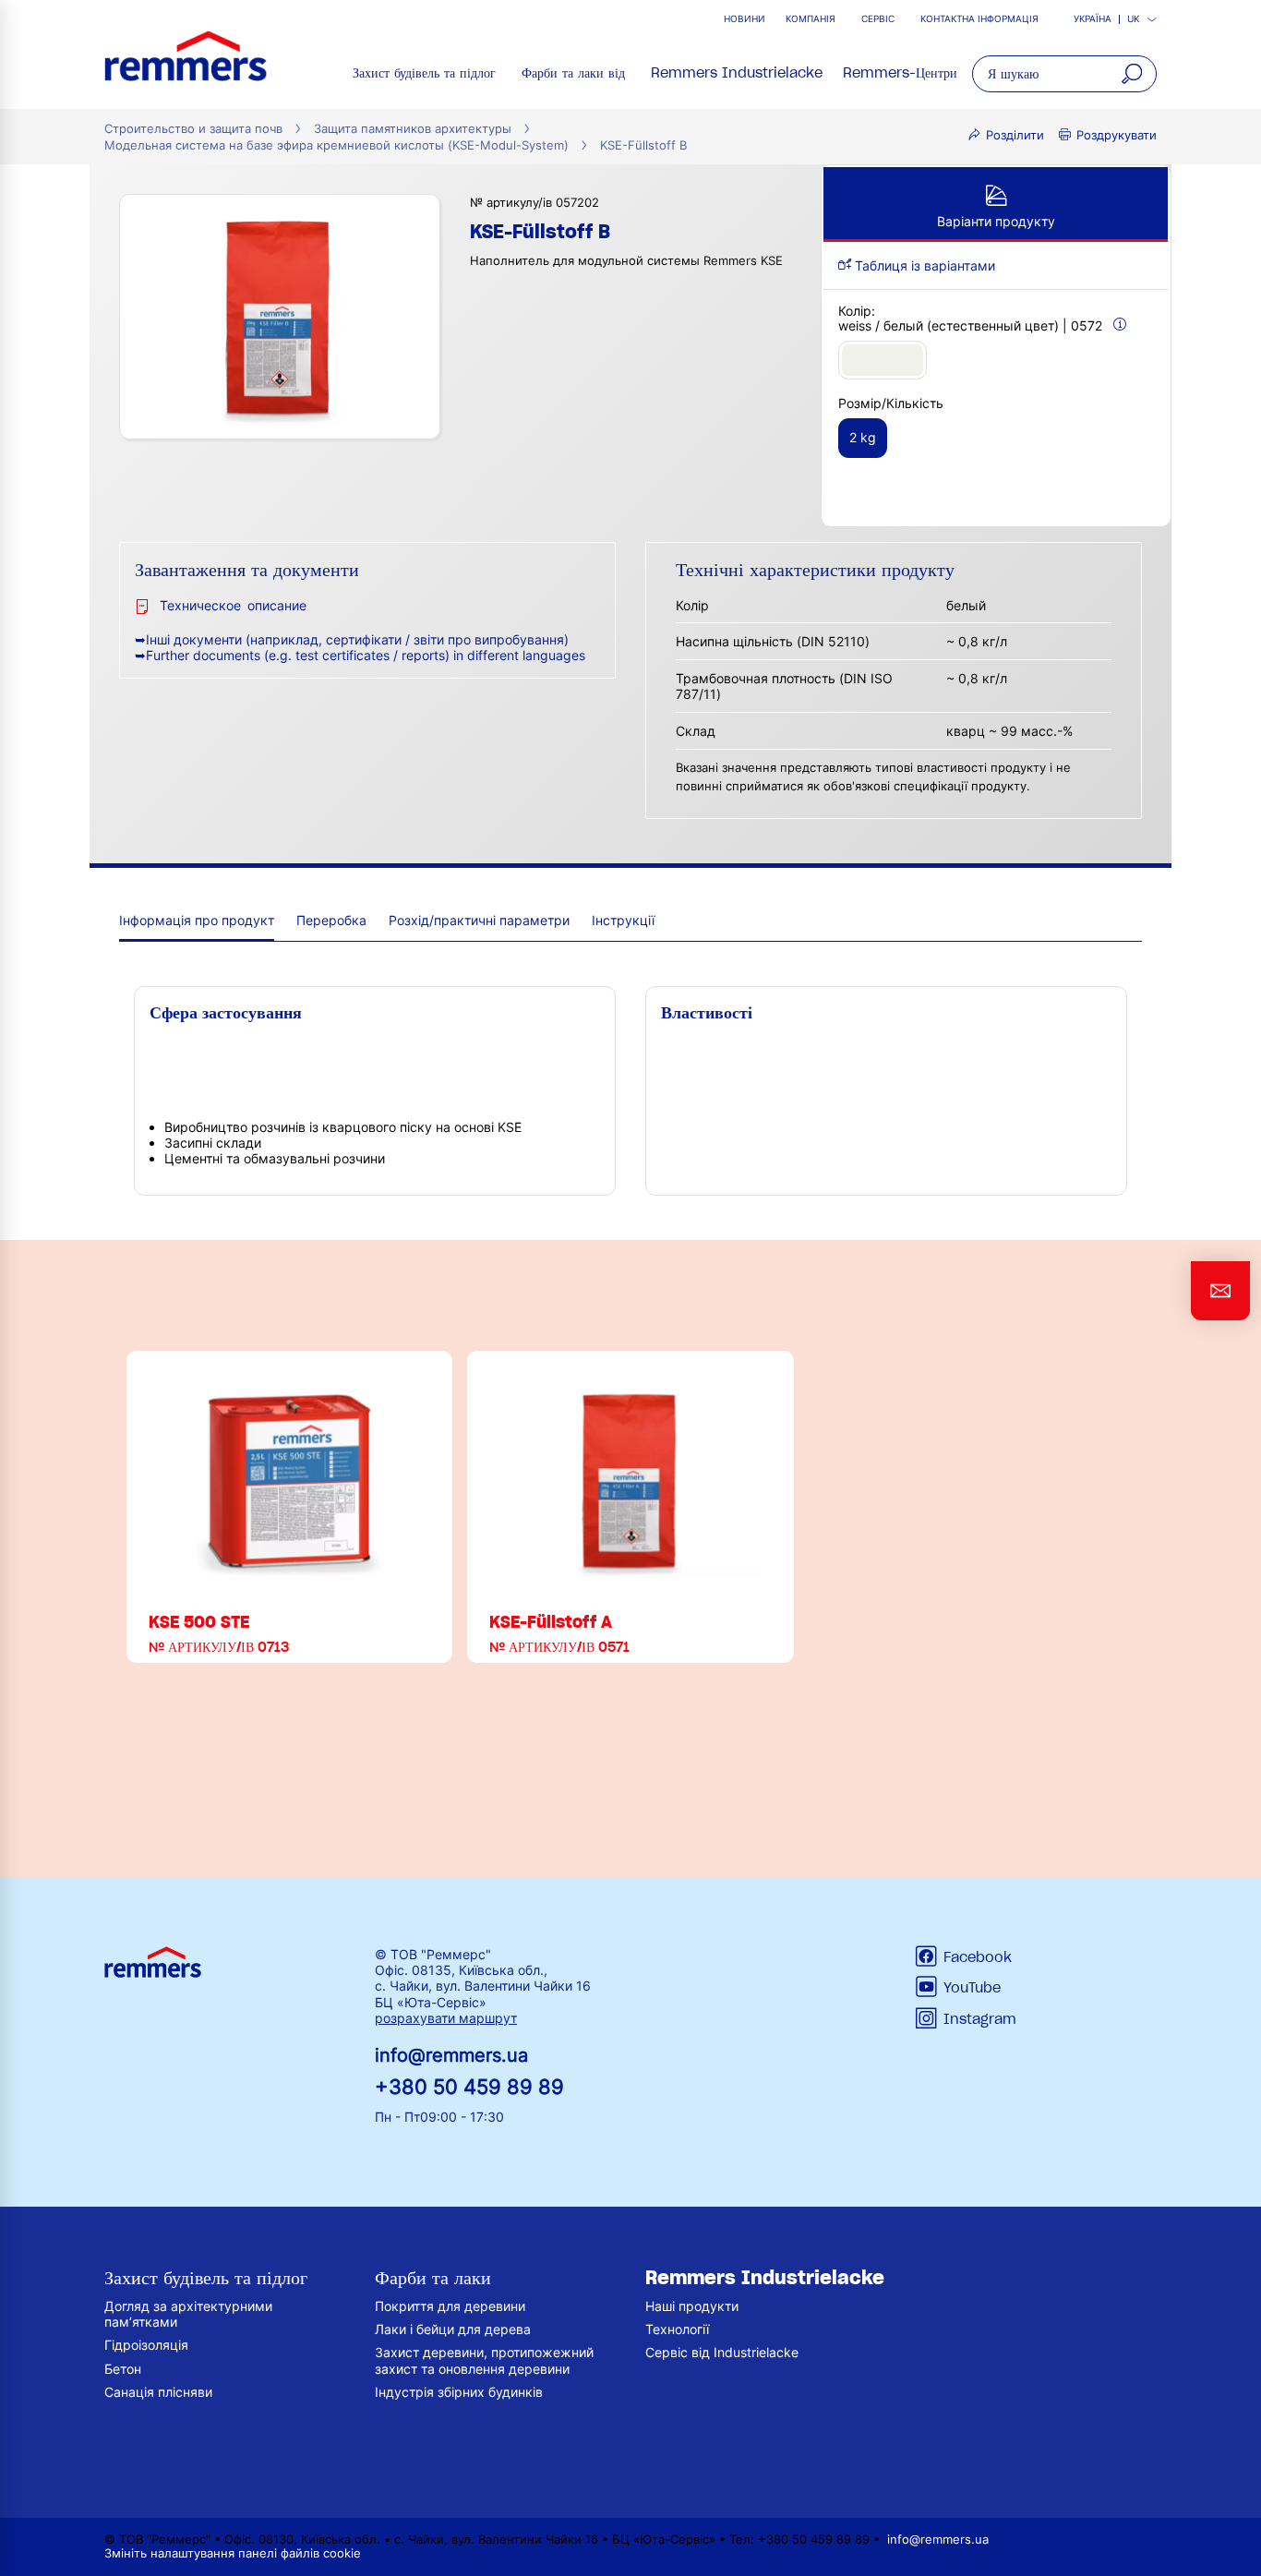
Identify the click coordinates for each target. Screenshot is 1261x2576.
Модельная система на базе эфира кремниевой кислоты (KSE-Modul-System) (336, 145)
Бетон (123, 2369)
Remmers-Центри (900, 73)
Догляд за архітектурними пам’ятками (188, 2314)
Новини (745, 19)
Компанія (811, 19)
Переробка (331, 920)
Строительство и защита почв (193, 129)
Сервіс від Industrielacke (722, 2352)
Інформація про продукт (197, 920)
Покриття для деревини (450, 2306)
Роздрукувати (1117, 135)
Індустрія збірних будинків (459, 2392)
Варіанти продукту (996, 221)
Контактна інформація (979, 19)
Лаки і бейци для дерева (453, 2329)
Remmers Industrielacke (737, 73)
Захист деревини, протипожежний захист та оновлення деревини (484, 2360)
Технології (677, 2329)
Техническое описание (233, 605)
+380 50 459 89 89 (469, 2086)
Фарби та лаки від (573, 73)
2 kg (863, 437)
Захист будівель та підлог (424, 73)
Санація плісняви (158, 2392)
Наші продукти (692, 2306)
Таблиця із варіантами (923, 265)
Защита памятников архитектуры (413, 129)
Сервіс (878, 19)
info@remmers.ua (451, 2055)
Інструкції (623, 920)
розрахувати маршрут (446, 2018)
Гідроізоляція (146, 2345)
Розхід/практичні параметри (479, 920)
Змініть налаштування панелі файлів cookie (233, 2553)
